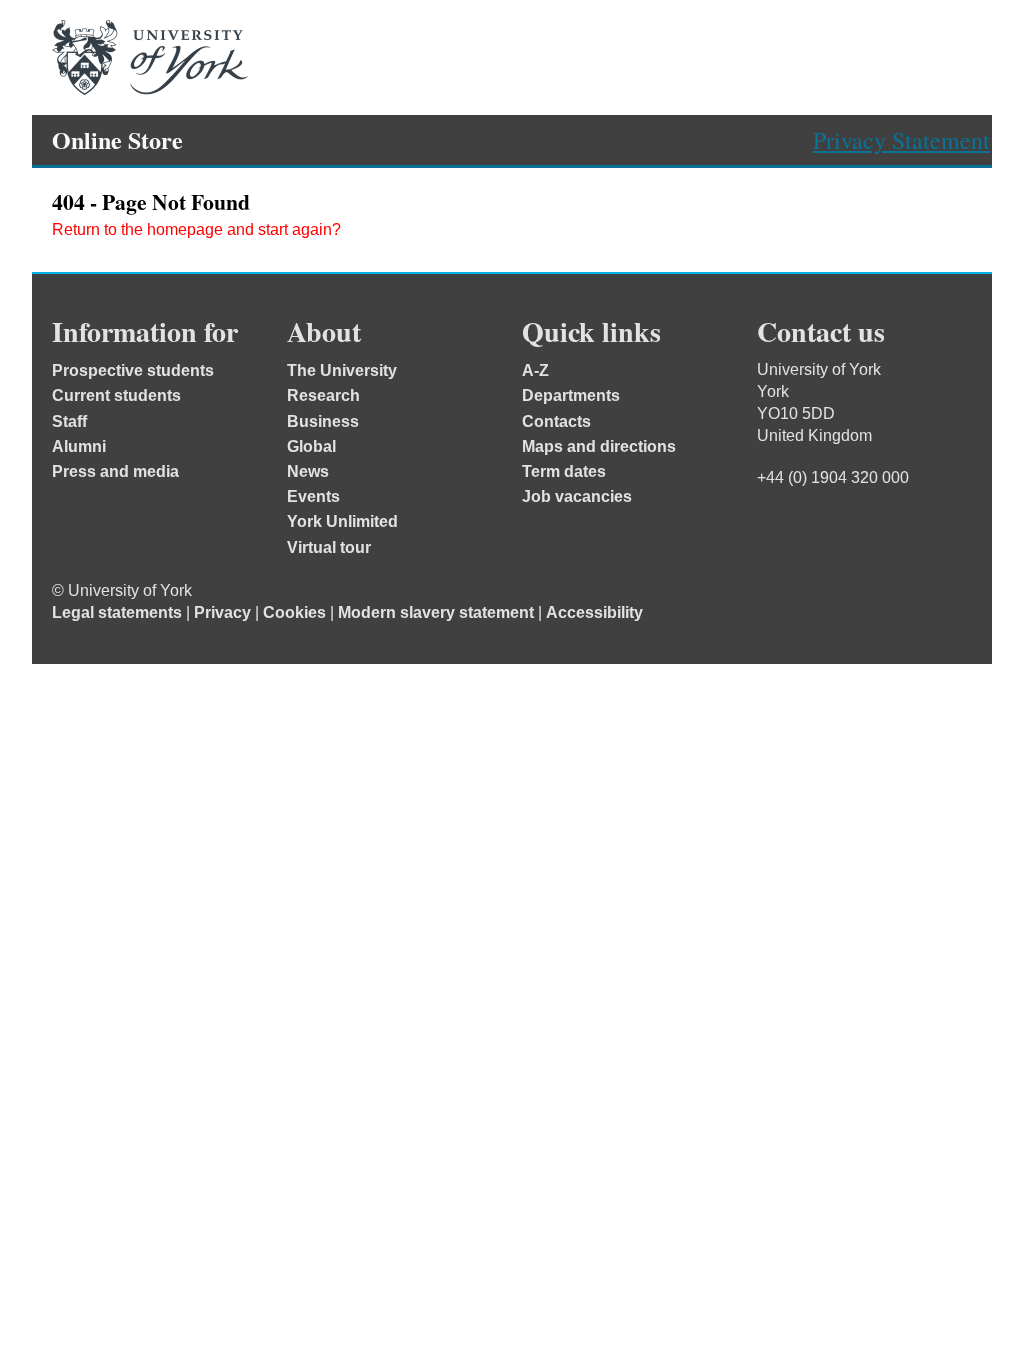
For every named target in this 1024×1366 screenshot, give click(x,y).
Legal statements (117, 612)
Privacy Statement (901, 140)
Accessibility (594, 612)
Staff (69, 421)
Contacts (556, 421)
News (308, 471)
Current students (116, 395)
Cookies (294, 612)
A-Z (535, 370)
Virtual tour (329, 547)
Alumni (79, 446)
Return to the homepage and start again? (196, 229)
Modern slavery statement (436, 612)
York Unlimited (342, 521)
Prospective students (133, 370)
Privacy (222, 612)
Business (323, 421)
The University (342, 370)
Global (311, 446)
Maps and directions (599, 446)
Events (313, 496)
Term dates (564, 471)
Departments (571, 395)
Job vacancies (577, 496)
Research (323, 395)
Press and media (115, 471)
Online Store (117, 139)
